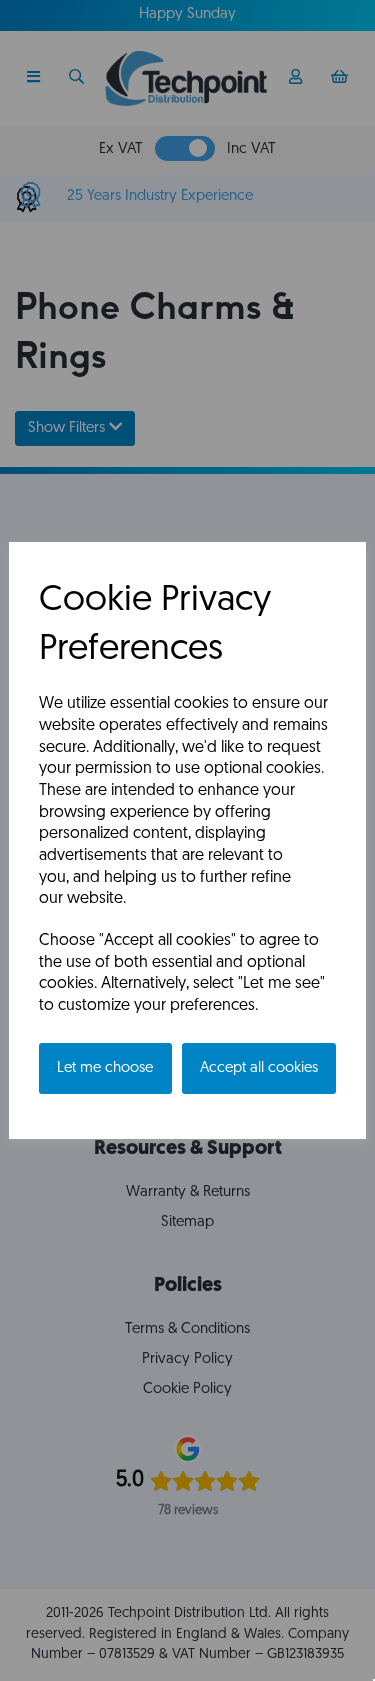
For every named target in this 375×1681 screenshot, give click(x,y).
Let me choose (105, 1068)
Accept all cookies (259, 1068)
